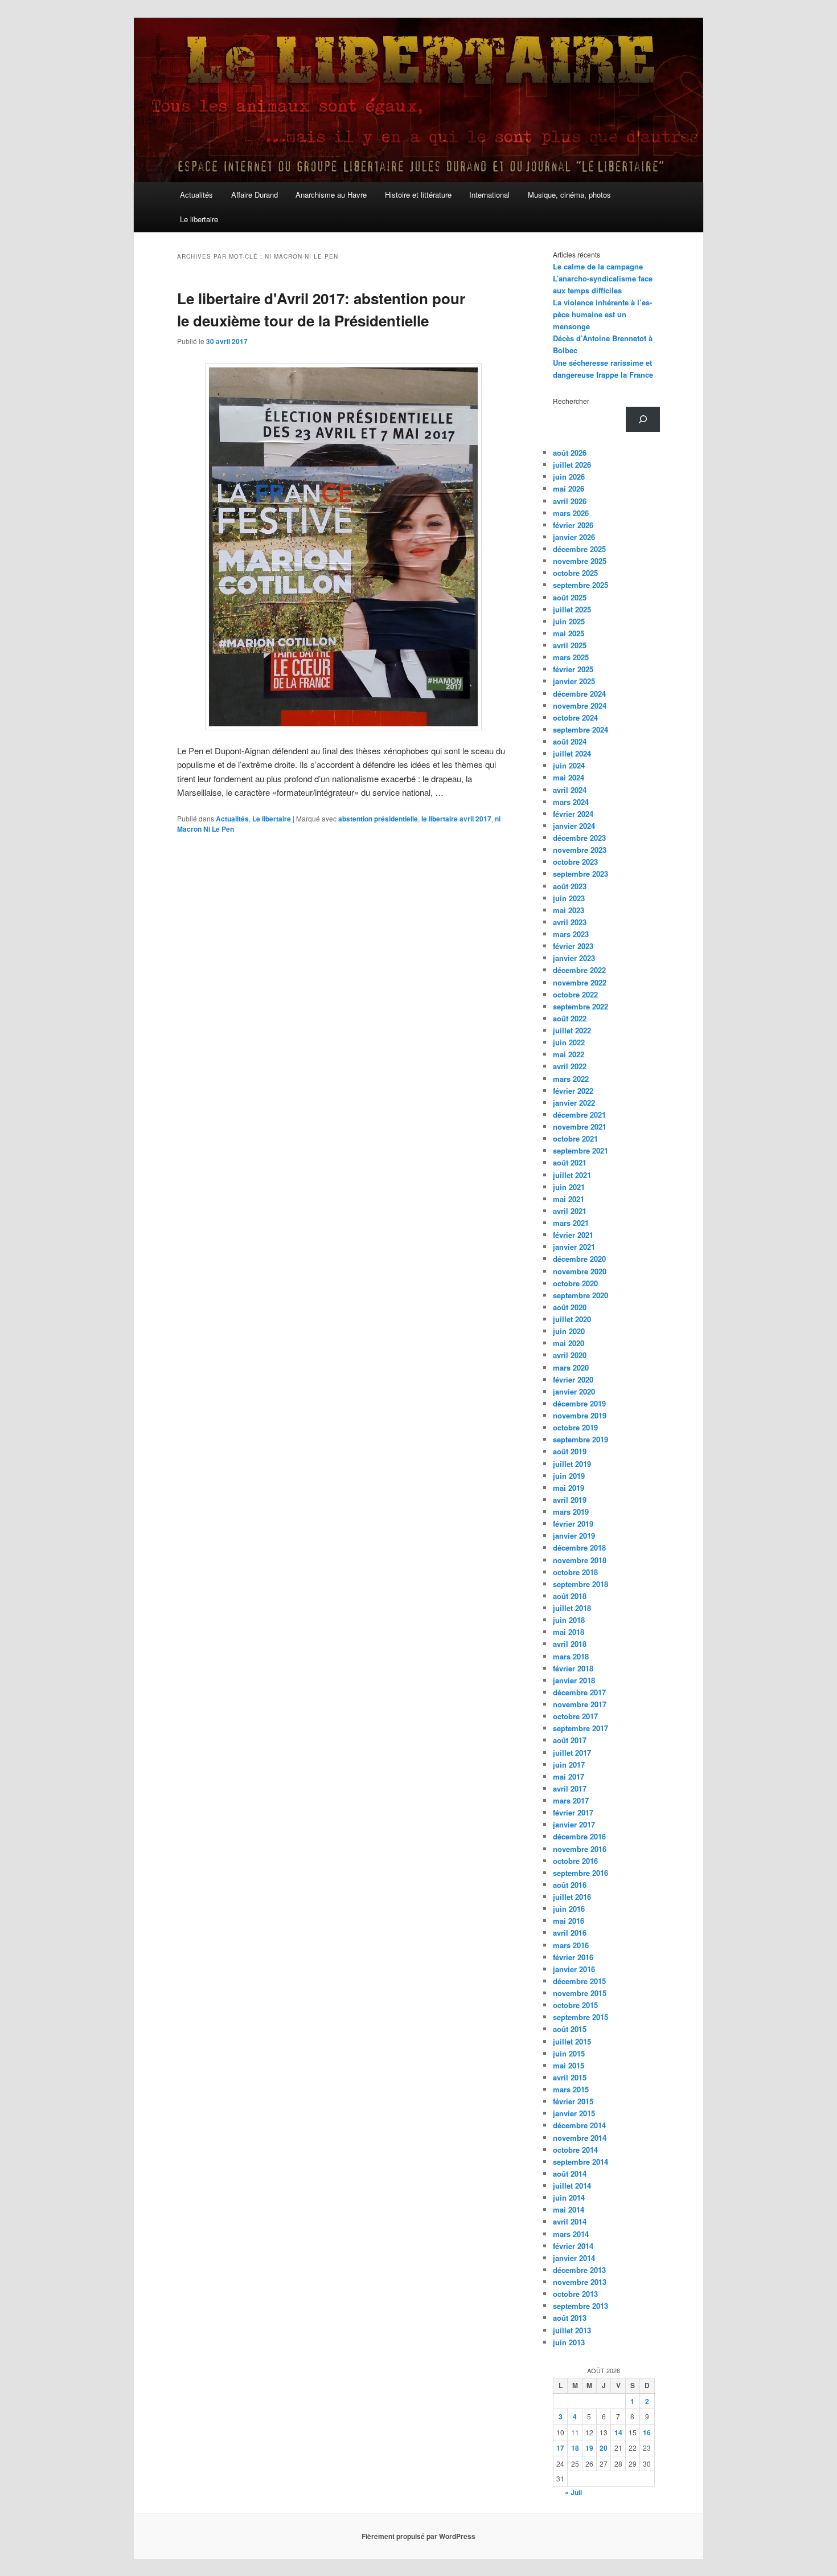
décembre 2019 (579, 1403)
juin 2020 (569, 1331)
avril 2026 (570, 501)
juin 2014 (569, 2197)
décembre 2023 (579, 838)
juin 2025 (569, 621)
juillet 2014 (572, 2185)
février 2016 (573, 1957)
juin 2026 (569, 477)
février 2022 (573, 1091)
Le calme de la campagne (598, 266)
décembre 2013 (579, 2270)
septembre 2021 (580, 1150)
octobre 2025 (575, 573)
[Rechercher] (643, 419)
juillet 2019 (572, 1464)
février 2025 (573, 669)
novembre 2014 (580, 2138)
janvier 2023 (574, 958)
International (489, 195)
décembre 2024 (579, 694)
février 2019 (573, 1524)
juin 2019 (569, 1476)
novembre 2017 (580, 1704)
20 (604, 2448)
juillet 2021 (572, 1175)
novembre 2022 (580, 982)
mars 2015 (571, 2089)
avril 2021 (570, 1211)
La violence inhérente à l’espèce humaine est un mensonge (602, 314)
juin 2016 (569, 1909)
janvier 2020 (574, 1391)
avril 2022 (570, 1066)
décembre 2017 (579, 1692)
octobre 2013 (575, 2294)
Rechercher (571, 401)
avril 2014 (570, 2221)
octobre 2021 (575, 1138)
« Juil (573, 2492)
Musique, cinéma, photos (569, 195)
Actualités (196, 195)
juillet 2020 (572, 1319)
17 (560, 2448)
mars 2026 (571, 513)
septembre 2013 (580, 2306)
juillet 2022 (572, 1030)
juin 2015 (569, 2053)
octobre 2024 (575, 717)
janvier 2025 (574, 681)
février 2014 (573, 2246)
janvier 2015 (574, 2113)
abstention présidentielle (378, 819)
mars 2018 (571, 1656)
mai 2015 (569, 2065)
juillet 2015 (572, 2041)
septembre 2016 (580, 1873)
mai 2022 (569, 1054)
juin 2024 (569, 765)
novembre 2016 (580, 1849)
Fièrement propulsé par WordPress (419, 2536)
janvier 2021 (574, 1247)
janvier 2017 (574, 1824)
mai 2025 (569, 633)
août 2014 (570, 2174)
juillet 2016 (572, 1897)
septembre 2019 (580, 1439)
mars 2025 (571, 657)
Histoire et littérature (418, 195)
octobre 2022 (575, 994)
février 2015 (573, 2101)
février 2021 (573, 1235)
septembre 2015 (580, 2017)
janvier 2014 (574, 2258)
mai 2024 (569, 777)
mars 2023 (571, 934)
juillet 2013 (572, 2330)
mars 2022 (571, 1079)
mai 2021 (569, 1199)
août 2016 (570, 1885)
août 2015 (570, 2029)
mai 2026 (569, 488)
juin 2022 (569, 1042)
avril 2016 (570, 1933)
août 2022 (570, 1018)
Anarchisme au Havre (331, 195)
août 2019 (570, 1451)
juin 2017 (569, 1765)
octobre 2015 (575, 2005)
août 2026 (570, 453)
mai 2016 (569, 1921)
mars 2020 (571, 1367)
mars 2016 (571, 1945)
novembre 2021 (580, 1127)
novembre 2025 (580, 561)
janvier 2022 (574, 1103)
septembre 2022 (580, 1006)
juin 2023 (569, 898)
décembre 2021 (579, 1115)
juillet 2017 (572, 1753)
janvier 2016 (574, 1969)
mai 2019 (569, 1488)
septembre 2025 (580, 585)
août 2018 (570, 1596)
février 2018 (573, 1668)
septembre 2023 (580, 874)
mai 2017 (569, 1776)
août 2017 (570, 1740)
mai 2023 (569, 910)
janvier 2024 (574, 826)
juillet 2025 (572, 609)
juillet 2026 (572, 465)
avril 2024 (570, 790)
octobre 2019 (575, 1427)
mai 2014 (569, 2209)
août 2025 (570, 597)
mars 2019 (571, 1512)
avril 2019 (570, 1500)
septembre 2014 (580, 2162)
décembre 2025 (579, 549)
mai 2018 (569, 1632)
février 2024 (573, 814)
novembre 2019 (580, 1415)
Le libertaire (199, 219)
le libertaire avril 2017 (456, 819)
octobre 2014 (575, 2150)
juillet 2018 (572, 1608)
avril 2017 (570, 1788)
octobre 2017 (575, 1716)
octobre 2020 (575, 1283)
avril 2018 (570, 1644)
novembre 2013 (580, 2282)
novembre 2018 (580, 1560)
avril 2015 (570, 2077)
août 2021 (570, 1162)
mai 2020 (569, 1343)
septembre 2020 (580, 1295)
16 (647, 2432)
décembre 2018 (579, 1547)
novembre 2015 (580, 1993)
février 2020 (573, 1379)
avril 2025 (570, 645)
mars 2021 (571, 1223)
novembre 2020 (580, 1271)
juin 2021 (569, 1187)
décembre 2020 (579, 1259)
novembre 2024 (580, 706)
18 (575, 2448)
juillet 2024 (572, 753)
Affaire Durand (255, 195)
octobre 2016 (575, 1861)
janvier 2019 (574, 1536)
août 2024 (570, 741)
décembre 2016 (579, 1836)
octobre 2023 (575, 862)
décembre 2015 (579, 1981)
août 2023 (570, 886)
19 (589, 2448)
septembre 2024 (580, 729)
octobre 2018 (575, 1572)
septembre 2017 (580, 1728)
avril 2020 (570, 1355)
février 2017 (573, 1812)
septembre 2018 (580, 1584)
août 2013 (570, 2318)
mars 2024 (571, 802)
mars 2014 (571, 2234)
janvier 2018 (574, 1680)
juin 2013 (569, 2342)
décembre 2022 (579, 970)
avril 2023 (570, 922)
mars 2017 (571, 1800)
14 (618, 2432)
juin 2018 (569, 1620)
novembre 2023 (580, 850)
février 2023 (573, 946)
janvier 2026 (574, 537)
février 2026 (573, 525)
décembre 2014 (579, 2125)
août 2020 (570, 1307)
